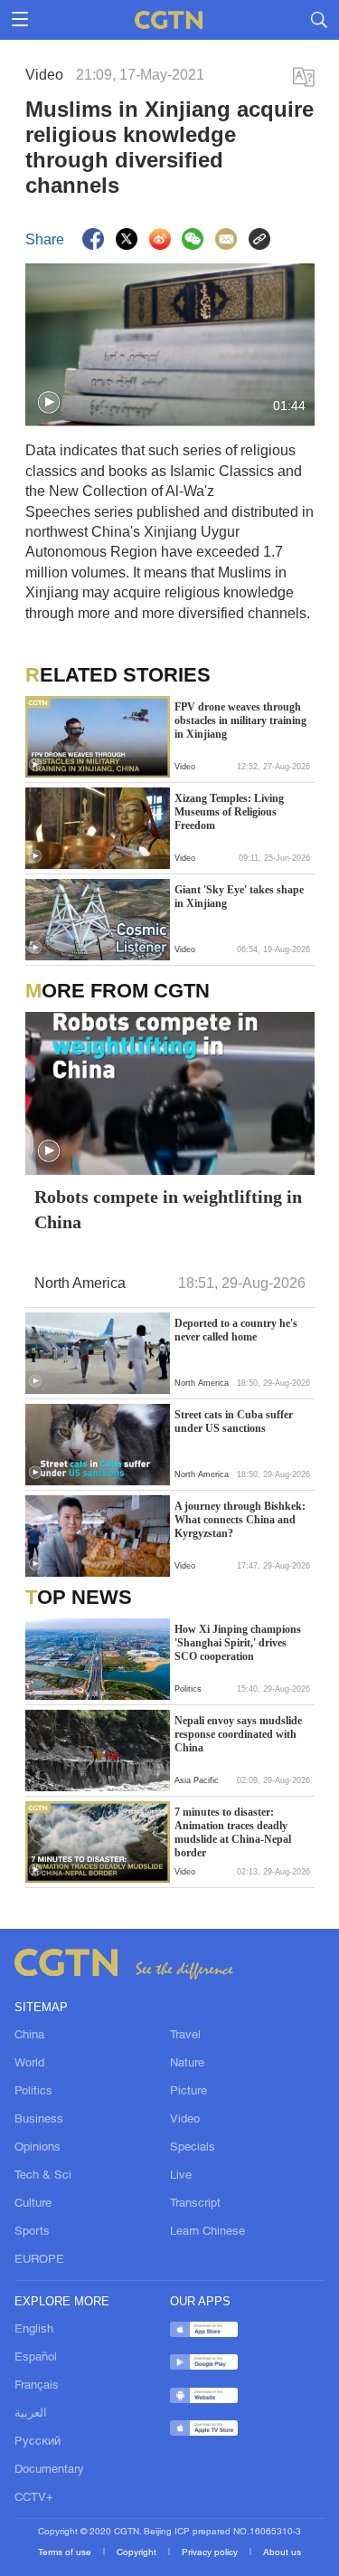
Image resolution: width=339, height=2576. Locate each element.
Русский (38, 2442)
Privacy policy (211, 2553)
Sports (32, 2232)
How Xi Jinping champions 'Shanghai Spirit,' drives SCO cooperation (238, 1643)
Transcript (195, 2204)
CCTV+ (34, 2498)
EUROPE (39, 2260)
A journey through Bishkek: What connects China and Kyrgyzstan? (240, 1520)
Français (37, 2386)
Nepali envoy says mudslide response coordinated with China (238, 1734)
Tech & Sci (43, 2176)
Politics (33, 2092)
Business (39, 2120)
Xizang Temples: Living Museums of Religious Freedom (229, 812)
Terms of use (66, 2553)
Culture (33, 2204)
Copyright (138, 2553)
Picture (188, 2092)
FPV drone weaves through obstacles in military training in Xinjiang (240, 720)
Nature (187, 2064)
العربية (31, 2414)
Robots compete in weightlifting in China (168, 1209)
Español (36, 2358)
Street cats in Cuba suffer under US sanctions (234, 1422)
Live (181, 2176)
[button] (49, 403)
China (29, 2036)
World (29, 2064)
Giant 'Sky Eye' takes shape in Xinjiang (239, 897)
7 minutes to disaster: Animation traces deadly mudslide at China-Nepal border (233, 1832)
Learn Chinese (207, 2232)
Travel (185, 2036)
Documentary (49, 2470)
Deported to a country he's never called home (236, 1330)
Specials (193, 2148)
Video (185, 2120)
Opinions (38, 2148)
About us (282, 2553)
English (34, 2330)
